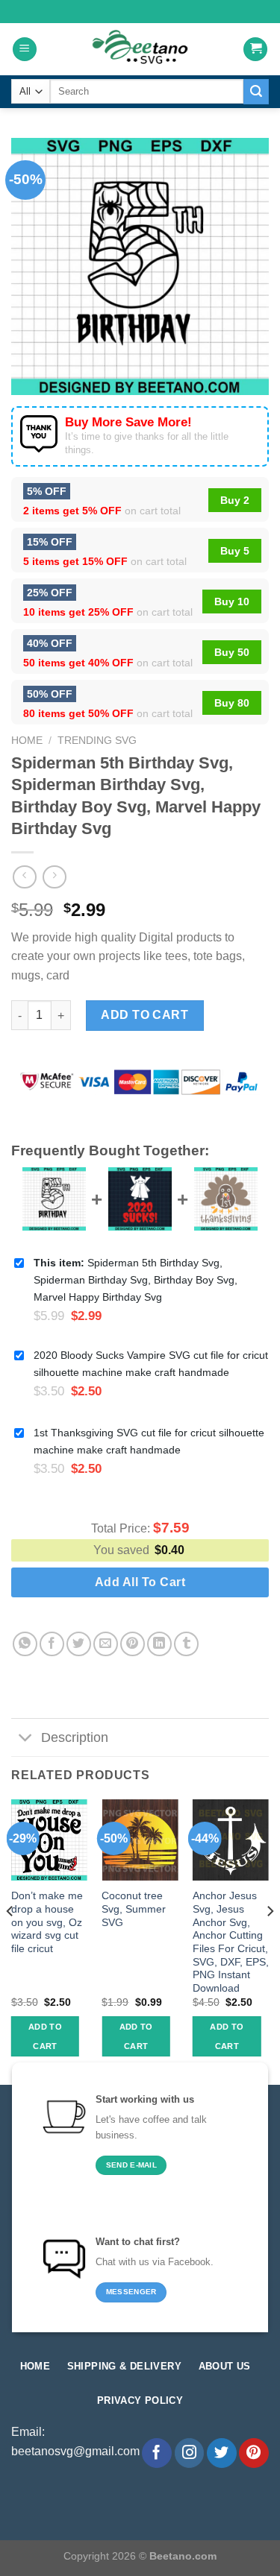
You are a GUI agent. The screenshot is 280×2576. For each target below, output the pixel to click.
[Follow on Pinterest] (254, 2453)
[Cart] (255, 50)
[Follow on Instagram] (190, 2453)
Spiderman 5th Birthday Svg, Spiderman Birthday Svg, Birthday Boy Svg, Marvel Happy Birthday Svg (136, 1280)
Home (27, 741)
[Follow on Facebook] (157, 2453)
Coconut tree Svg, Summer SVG (134, 1909)
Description (75, 1737)
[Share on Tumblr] (186, 1644)
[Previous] (10, 1941)
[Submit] (256, 92)
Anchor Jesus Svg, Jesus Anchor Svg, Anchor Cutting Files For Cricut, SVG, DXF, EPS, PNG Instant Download (231, 1942)
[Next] (270, 1941)
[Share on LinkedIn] (159, 1644)
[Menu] (25, 50)
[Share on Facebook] (52, 1644)
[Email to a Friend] (106, 1644)
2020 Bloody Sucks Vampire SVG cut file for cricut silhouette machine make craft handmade (151, 1364)
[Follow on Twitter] (222, 2453)
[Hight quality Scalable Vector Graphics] (140, 49)
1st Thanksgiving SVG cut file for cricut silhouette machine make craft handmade (149, 1441)
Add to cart (144, 1015)
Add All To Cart (140, 1582)
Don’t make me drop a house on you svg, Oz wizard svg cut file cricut (47, 1922)
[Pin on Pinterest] (133, 1644)
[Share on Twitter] (79, 1644)
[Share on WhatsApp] (25, 1644)
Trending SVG (97, 741)
